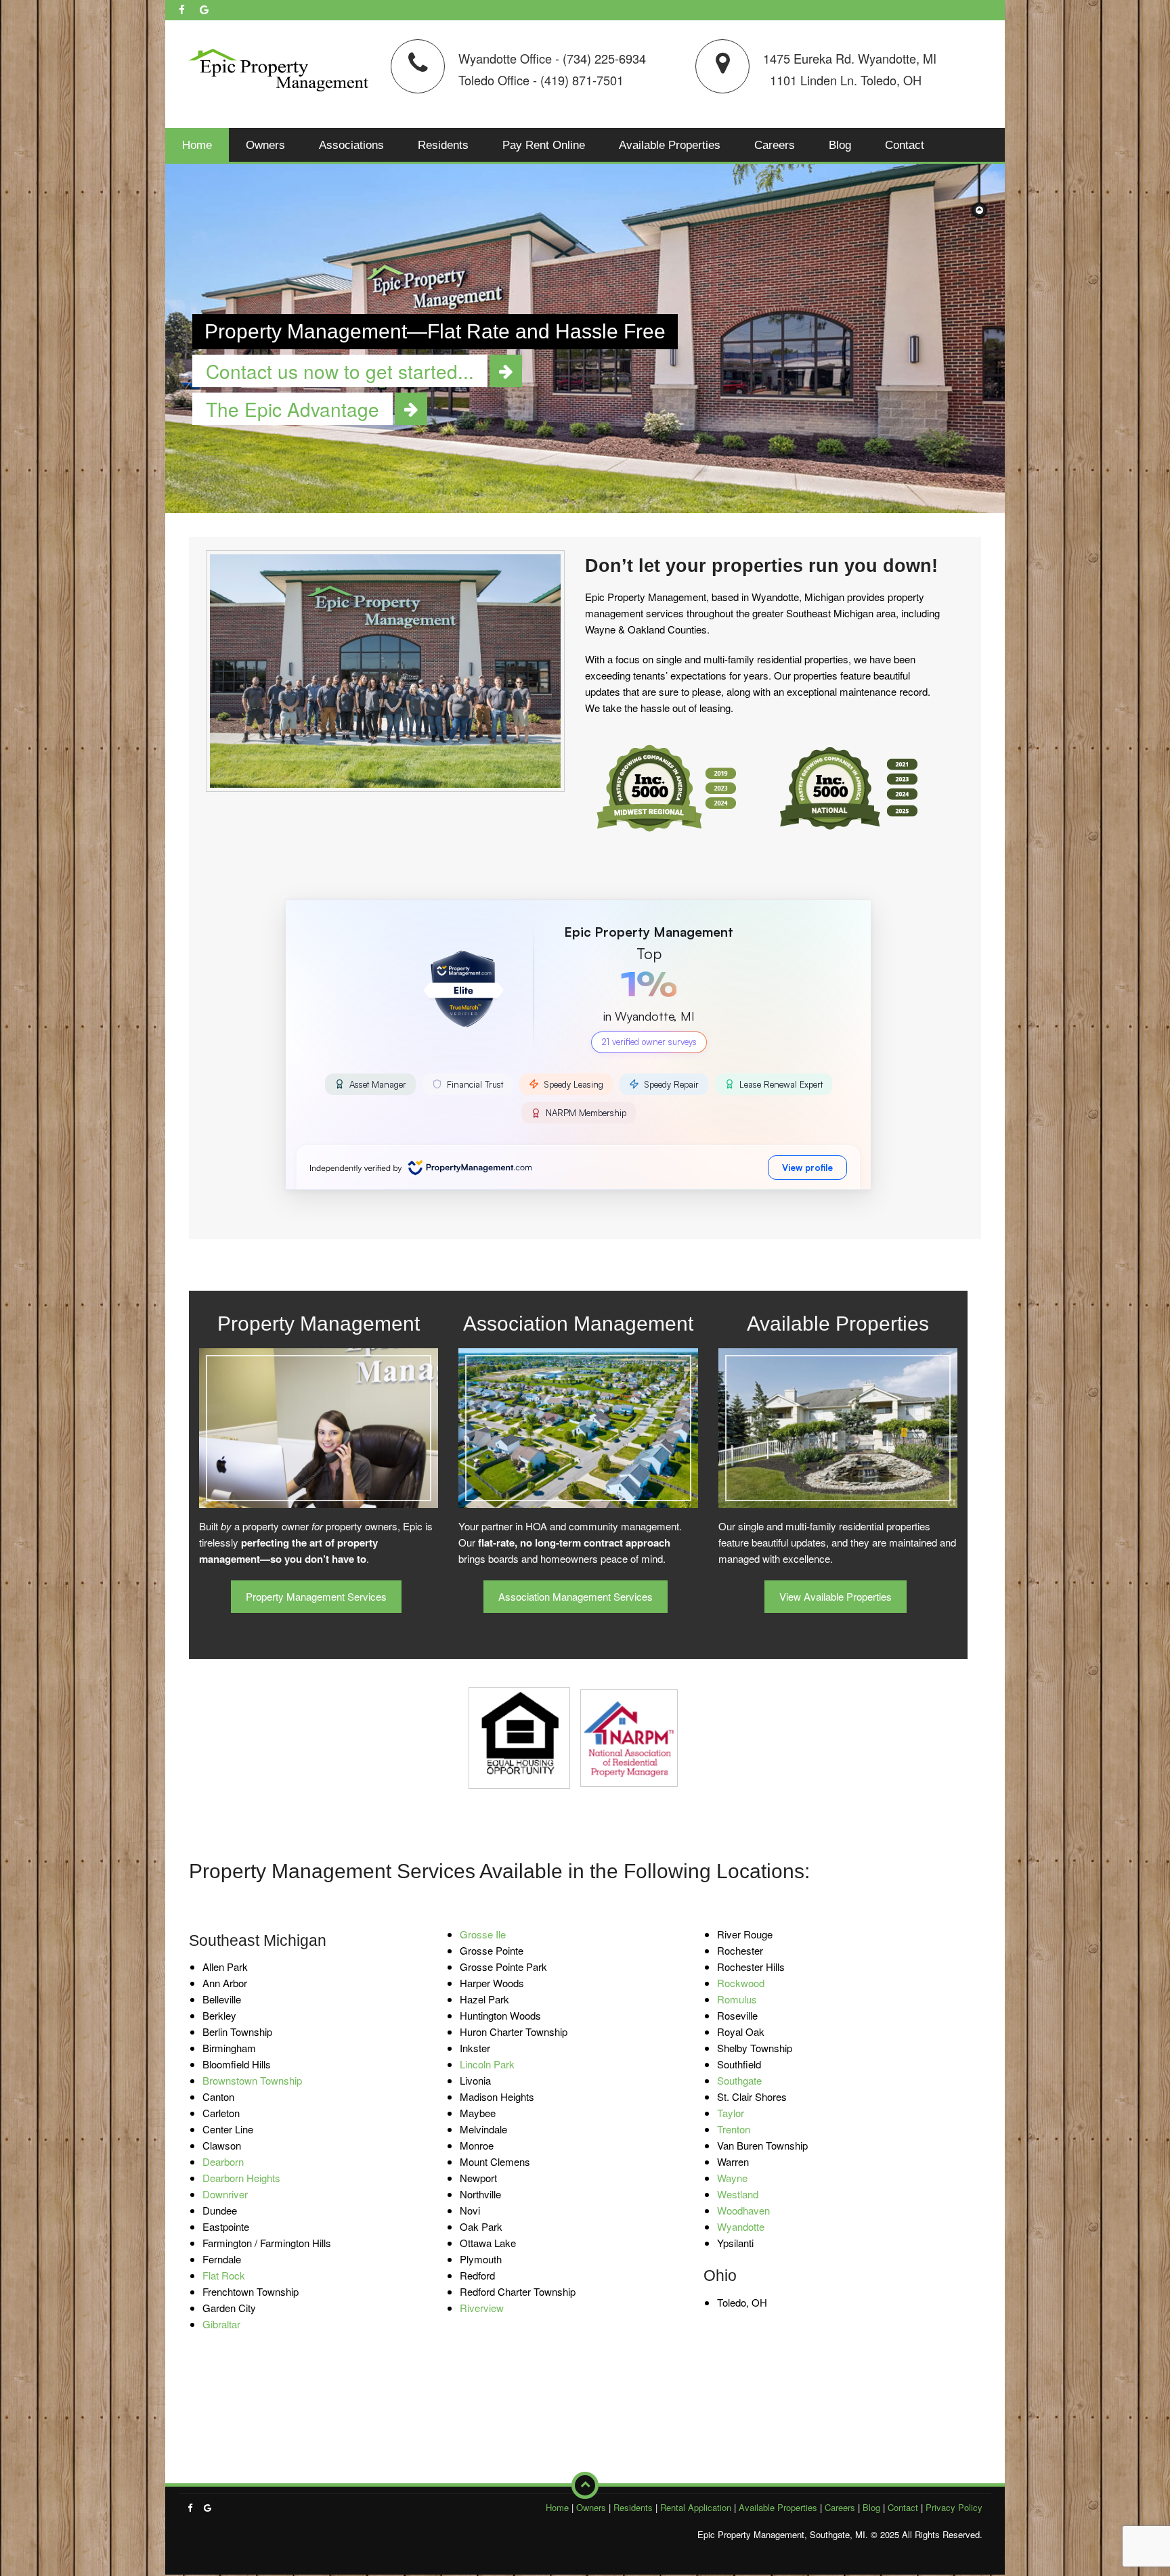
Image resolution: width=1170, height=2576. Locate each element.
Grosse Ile (483, 1934)
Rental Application (696, 2507)
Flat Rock (224, 2275)
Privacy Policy (954, 2507)
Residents (443, 145)
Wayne (732, 2178)
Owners (265, 145)
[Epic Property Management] (279, 67)
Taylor (731, 2113)
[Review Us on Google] (204, 9)
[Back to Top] (585, 2485)
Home (197, 145)
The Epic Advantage (319, 1444)
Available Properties (670, 145)
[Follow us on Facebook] (182, 9)
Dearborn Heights (241, 2178)
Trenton (734, 2129)
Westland (738, 2194)
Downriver (225, 2194)
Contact (905, 145)
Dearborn (223, 2161)
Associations (351, 145)
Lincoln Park (487, 2064)
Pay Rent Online (544, 145)
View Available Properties (836, 1596)
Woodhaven (743, 2210)
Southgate (739, 2080)
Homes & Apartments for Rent (838, 1444)
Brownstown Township (252, 2080)
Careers (775, 145)
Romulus (737, 1999)
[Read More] (506, 371)
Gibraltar (221, 2324)
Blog (840, 145)
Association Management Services (576, 1596)
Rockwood (741, 1983)
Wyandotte (741, 2226)
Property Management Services (316, 1596)
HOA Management (578, 1444)
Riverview (482, 2308)
